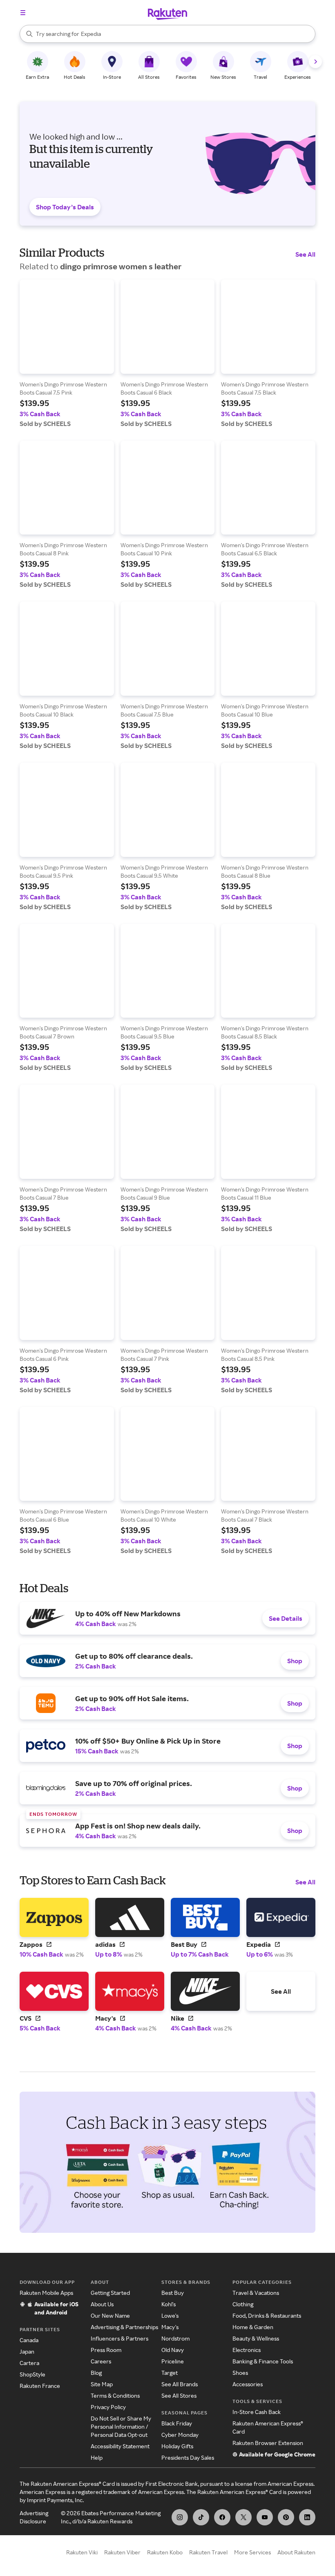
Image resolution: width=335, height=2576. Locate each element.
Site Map (102, 2384)
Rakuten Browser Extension (268, 2443)
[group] (67, 354)
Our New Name (110, 2315)
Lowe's (170, 2315)
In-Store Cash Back (257, 2412)
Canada (29, 2340)
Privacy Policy (108, 2407)
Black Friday (177, 2423)
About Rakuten (296, 2552)
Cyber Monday (180, 2435)
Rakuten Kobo (165, 2552)
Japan (27, 2351)
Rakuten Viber (122, 2552)
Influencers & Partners (119, 2338)
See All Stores (179, 2395)
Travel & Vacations (256, 2293)
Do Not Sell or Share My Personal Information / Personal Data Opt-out (121, 2426)
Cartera (29, 2363)
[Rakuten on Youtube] (265, 2517)
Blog (96, 2373)
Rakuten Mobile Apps (46, 2293)
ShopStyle (32, 2374)
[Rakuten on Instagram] (180, 2517)
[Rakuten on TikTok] (201, 2517)
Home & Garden (253, 2327)
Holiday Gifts (177, 2446)
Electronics (247, 2350)
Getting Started (110, 2293)
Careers (101, 2361)
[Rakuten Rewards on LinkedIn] (307, 2517)
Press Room (106, 2350)
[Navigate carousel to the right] (315, 62)
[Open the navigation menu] (23, 13)
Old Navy (173, 2350)
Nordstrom (175, 2338)
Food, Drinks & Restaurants (267, 2315)
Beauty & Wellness (256, 2338)
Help (97, 2457)
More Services (252, 2552)
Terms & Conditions (115, 2395)
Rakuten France (40, 2386)
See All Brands (180, 2384)
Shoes (240, 2373)
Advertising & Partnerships (124, 2327)
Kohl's (169, 2304)
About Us (102, 2304)
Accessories (248, 2384)
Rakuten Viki (82, 2552)
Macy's (170, 2327)
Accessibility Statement (120, 2446)
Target (170, 2373)
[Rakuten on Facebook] (222, 2517)
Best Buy (173, 2293)
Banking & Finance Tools (263, 2361)
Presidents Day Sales (188, 2457)
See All (305, 254)
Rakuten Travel (208, 2552)
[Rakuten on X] (243, 2517)
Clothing (243, 2304)
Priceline (173, 2361)
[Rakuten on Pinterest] (286, 2517)
